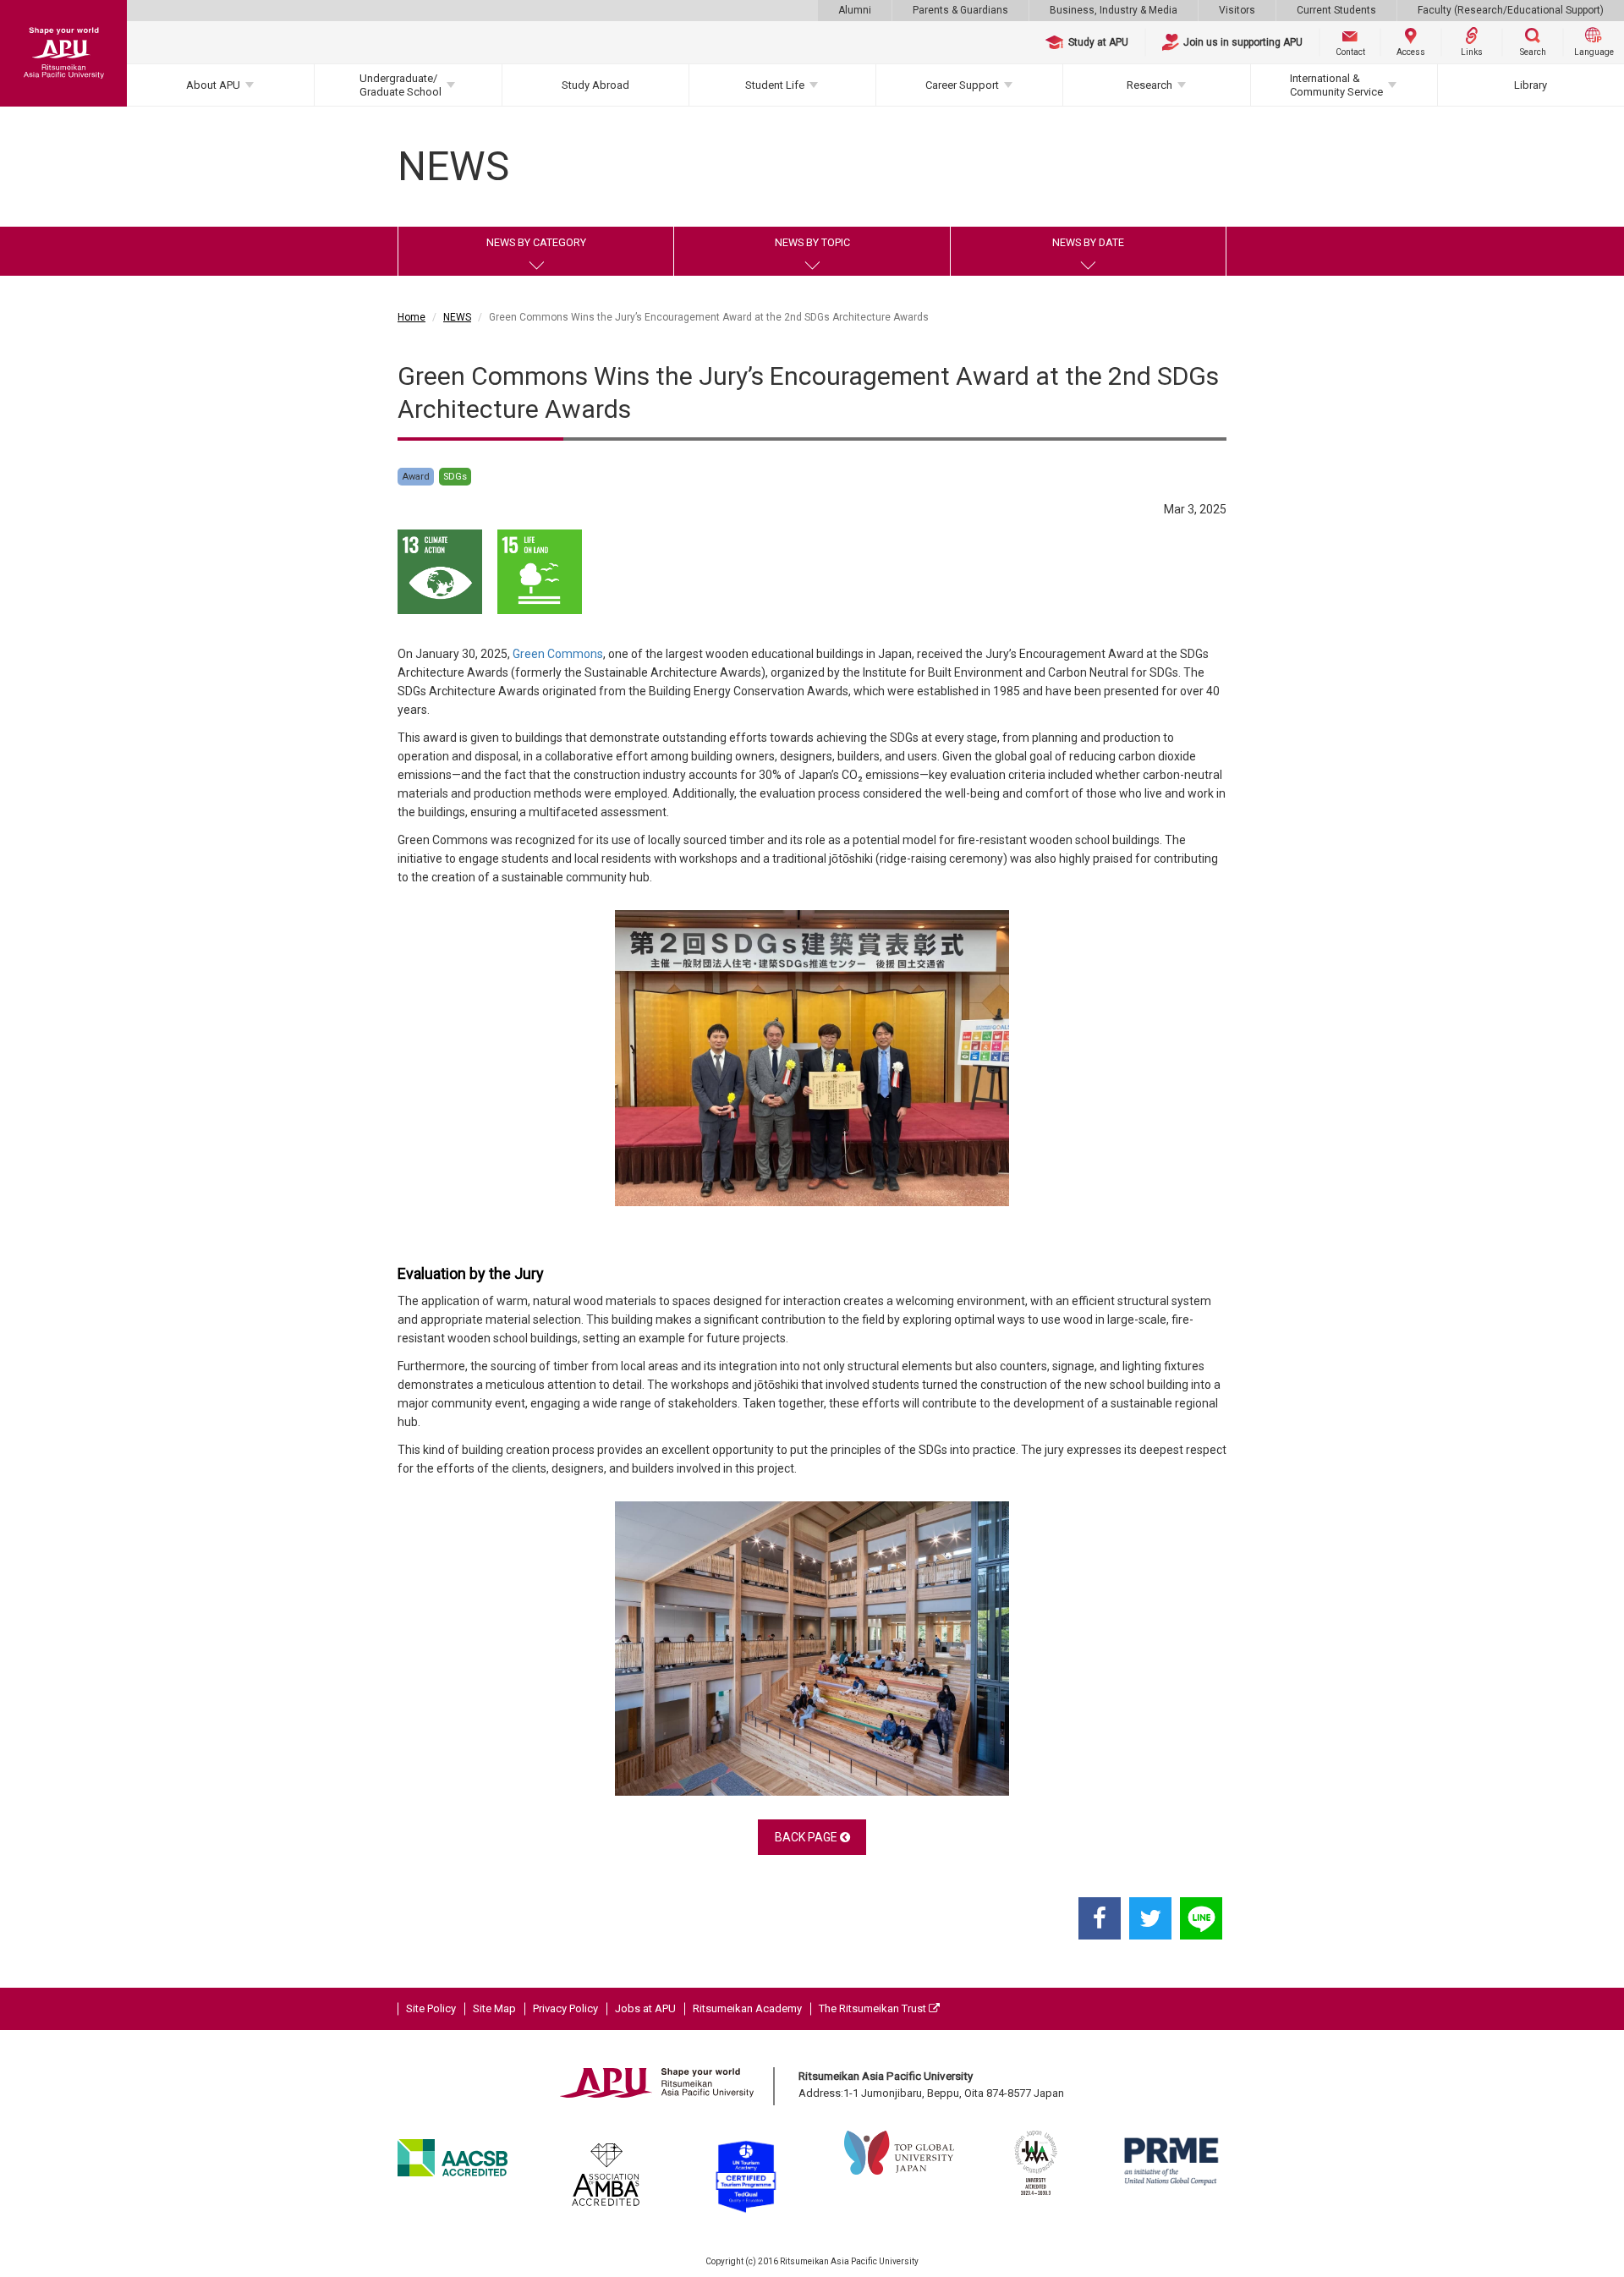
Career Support (962, 85)
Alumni (855, 10)
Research (1149, 85)
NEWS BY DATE (1088, 242)
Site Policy (431, 2008)
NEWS (457, 317)
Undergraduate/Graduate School (401, 85)
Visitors (1237, 10)
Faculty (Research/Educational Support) (1511, 10)
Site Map (494, 2008)
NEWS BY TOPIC (812, 242)
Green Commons (558, 654)
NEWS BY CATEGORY (536, 242)
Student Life (775, 85)
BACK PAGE (807, 1837)
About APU (213, 85)
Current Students (1336, 10)
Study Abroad (595, 85)
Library (1531, 85)
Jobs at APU (645, 2008)
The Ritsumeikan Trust (874, 2008)
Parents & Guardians (960, 10)
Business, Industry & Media (1114, 10)
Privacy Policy (565, 2008)
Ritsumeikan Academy (747, 2008)
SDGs (455, 477)
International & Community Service (1336, 85)
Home (411, 317)
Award (416, 477)
